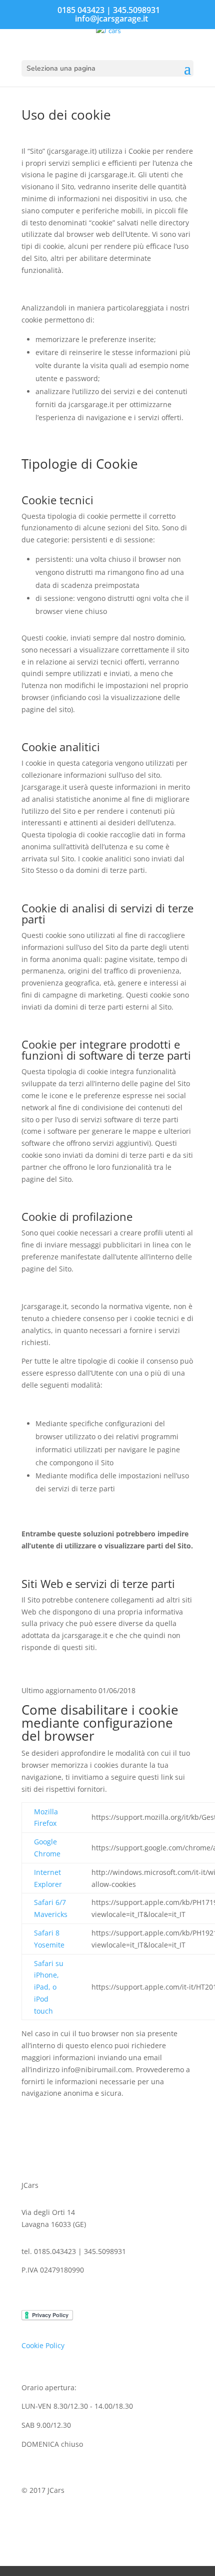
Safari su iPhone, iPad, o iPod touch (49, 1987)
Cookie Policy (43, 2345)
